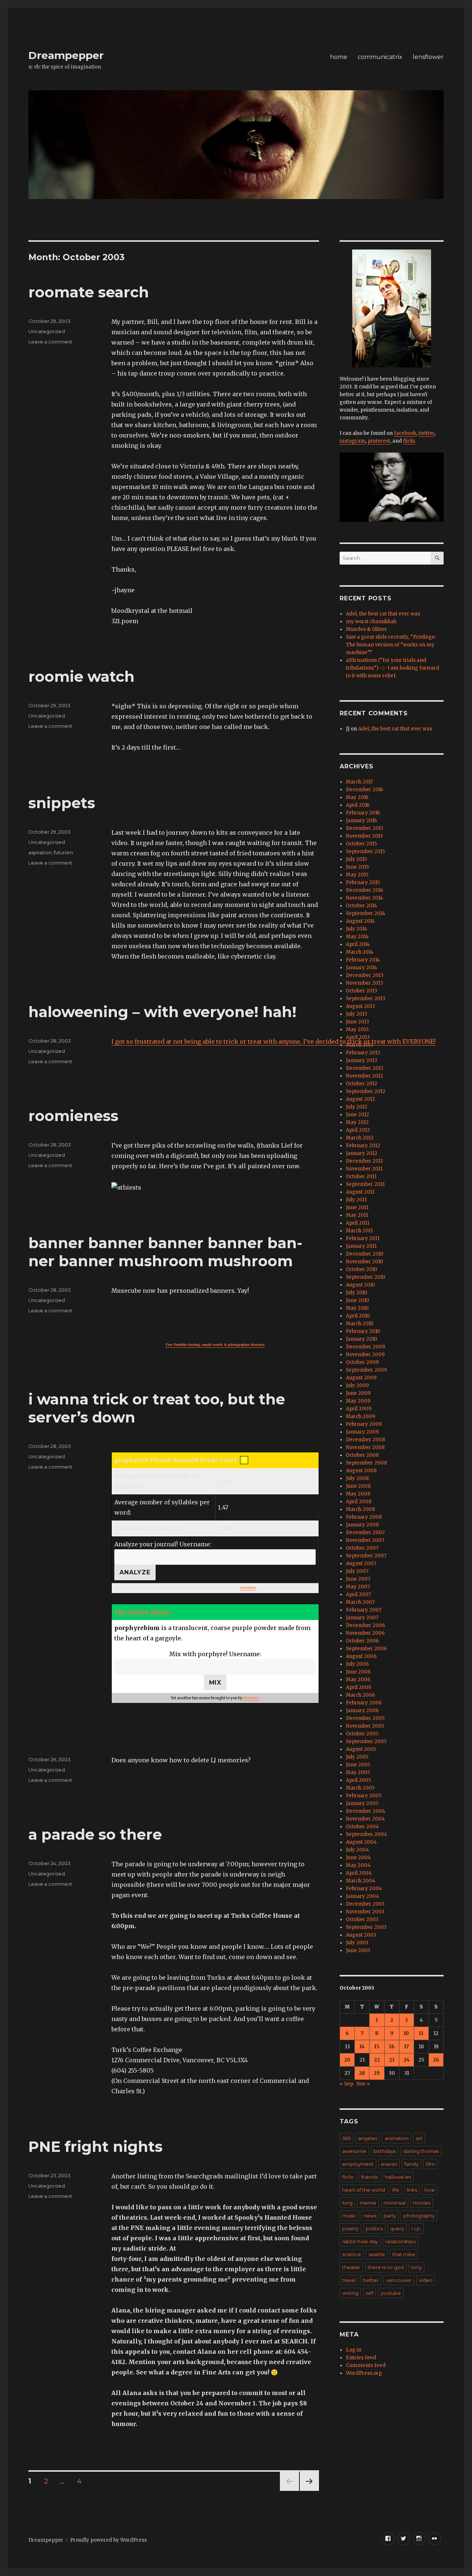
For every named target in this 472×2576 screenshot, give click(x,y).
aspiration (40, 852)
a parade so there (95, 1834)
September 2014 (366, 913)
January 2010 (362, 1339)
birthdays (385, 2151)
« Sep (346, 2084)
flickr (409, 441)
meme (368, 2203)
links (412, 2190)
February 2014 (363, 960)
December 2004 (366, 1811)
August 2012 (360, 1099)
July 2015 (356, 859)
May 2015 (357, 875)
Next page (309, 2491)
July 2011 (356, 1200)
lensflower (428, 57)
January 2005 (362, 1803)
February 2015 (363, 882)
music (349, 2216)
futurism (63, 852)
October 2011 (361, 1177)
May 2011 (357, 1215)
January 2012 (362, 1153)
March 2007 (360, 1602)
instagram (353, 441)
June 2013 (358, 1022)
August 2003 (361, 1935)
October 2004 (362, 1827)
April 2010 (358, 1316)
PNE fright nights (96, 2146)
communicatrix (380, 57)
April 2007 (358, 1594)
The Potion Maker (143, 1612)
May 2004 (358, 1865)
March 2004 (361, 1881)
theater (351, 2267)
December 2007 (365, 1533)
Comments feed (366, 2365)
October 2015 (361, 844)
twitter (426, 433)
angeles (368, 2138)
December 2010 (365, 1254)
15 (377, 2047)
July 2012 (357, 1107)
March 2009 (360, 1416)
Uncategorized (47, 331)
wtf (369, 2293)
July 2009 (357, 1385)
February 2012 (363, 1146)
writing (350, 2293)
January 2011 (361, 1246)
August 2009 (361, 1378)
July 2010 (357, 1293)
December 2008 (365, 1440)
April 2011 (358, 1223)
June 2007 (358, 1579)
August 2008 (361, 1471)
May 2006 (358, 1680)
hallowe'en (398, 2177)
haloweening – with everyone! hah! (162, 1012)
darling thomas (421, 2151)
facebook (405, 433)
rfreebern (248, 1588)
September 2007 (366, 1556)
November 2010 (365, 1262)
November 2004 (365, 1819)
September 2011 (365, 1184)
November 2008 (365, 1447)
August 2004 (361, 1842)
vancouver (399, 2280)
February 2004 (364, 1889)
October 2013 (362, 991)
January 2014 (362, 968)
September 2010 (366, 1277)
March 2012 (360, 1138)
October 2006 (362, 1641)
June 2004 (358, 1858)
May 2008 (358, 1494)
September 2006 (366, 1649)
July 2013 (357, 1014)
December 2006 (365, 1625)
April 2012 (358, 1130)
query (397, 2228)
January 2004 (362, 1896)
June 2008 (358, 1486)
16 (392, 2047)
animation (397, 2138)
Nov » (363, 2084)
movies (422, 2203)
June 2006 (358, 1672)
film (430, 2164)
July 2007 (357, 1571)
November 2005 (365, 1726)
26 (436, 2060)
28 (362, 2073)
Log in (354, 2350)
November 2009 (365, 1355)
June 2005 (358, 1765)
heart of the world (364, 2190)
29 (377, 2073)
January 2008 (362, 1525)
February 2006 (364, 1703)
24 (407, 2060)
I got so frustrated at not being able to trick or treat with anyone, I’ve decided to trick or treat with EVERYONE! (273, 1041)
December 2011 (364, 1161)
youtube (391, 2293)
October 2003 (362, 1919)
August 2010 (360, 1285)
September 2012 (366, 1091)
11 (421, 2033)
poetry (350, 2228)
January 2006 (362, 1711)
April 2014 (358, 944)
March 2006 (360, 1695)
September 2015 (365, 851)
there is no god (386, 2267)
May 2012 (357, 1122)
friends (369, 2177)
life (396, 2190)
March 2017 (359, 782)
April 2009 (359, 1409)
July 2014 (357, 929)
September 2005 (366, 1741)
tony (417, 2267)
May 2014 (357, 937)
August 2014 (360, 921)
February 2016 (363, 813)
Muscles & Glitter (367, 629)
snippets (62, 803)
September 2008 (366, 1463)
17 (407, 2047)
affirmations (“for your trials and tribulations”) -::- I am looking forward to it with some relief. (393, 668)
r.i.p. (416, 2228)
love (430, 2190)
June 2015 (357, 867)
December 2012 (365, 1068)
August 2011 (360, 1192)
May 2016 (357, 797)
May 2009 (358, 1401)
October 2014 (362, 906)
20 (347, 2060)
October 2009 (362, 1362)
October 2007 (362, 1548)
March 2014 (360, 952)
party (390, 2216)
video (426, 2280)
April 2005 (358, 1780)
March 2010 (360, 1324)
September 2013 (366, 999)
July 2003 (357, 1943)
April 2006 (359, 1687)
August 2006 (361, 1656)
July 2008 (357, 1478)
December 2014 (365, 890)
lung (347, 2203)
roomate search (89, 292)
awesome (354, 2151)
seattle (377, 2254)
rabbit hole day (360, 2241)
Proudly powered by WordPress (108, 2540)
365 (346, 2138)
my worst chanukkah (371, 622)
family (412, 2164)
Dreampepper (66, 55)
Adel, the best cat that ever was (383, 614)
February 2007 (364, 1610)
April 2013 (358, 1037)
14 (362, 2047)
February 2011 (363, 1238)
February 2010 (363, 1331)
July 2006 (357, 1664)
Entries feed (361, 2358)
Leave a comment (50, 342)
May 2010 (357, 1308)
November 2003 (365, 1912)
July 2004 (358, 1850)
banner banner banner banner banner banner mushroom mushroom (165, 1252)
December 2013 (365, 975)
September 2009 (366, 1370)
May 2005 (358, 1772)
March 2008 (360, 1509)
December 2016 (365, 790)
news (370, 2216)
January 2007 (362, 1618)
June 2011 (357, 1207)
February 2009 (364, 1424)
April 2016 (358, 805)
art (419, 2138)
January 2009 (362, 1432)
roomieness (73, 1116)
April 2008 (359, 1502)
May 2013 (357, 1029)
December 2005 (365, 1718)
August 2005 (361, 1749)
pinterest (379, 441)
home (339, 57)
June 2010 (358, 1300)
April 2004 (359, 1873)
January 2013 (362, 1060)
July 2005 (357, 1757)
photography (419, 2216)
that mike (404, 2254)
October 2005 (362, 1734)
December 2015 (365, 828)
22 (377, 2060)
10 (406, 2033)
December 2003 (365, 1904)
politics (374, 2228)
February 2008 (364, 1517)
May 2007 (358, 1587)
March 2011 (359, 1231)
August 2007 (361, 1563)
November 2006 (365, 1633)
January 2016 (361, 821)
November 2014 (365, 898)
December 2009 (365, 1347)
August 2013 (360, 1006)
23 (392, 2060)
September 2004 (367, 1834)
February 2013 (363, 1053)
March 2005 (360, 1788)
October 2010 (362, 1269)
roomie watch (81, 676)
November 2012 (365, 1076)
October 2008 (362, 1455)
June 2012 (358, 1115)
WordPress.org (364, 2373)
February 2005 (364, 1796)
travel (349, 2280)
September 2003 (366, 1927)
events (389, 2164)
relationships (400, 2241)
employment (358, 2164)
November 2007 (365, 1540)
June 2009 (358, 1393)
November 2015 (364, 836)
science (352, 2254)
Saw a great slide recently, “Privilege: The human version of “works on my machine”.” (391, 645)
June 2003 (358, 1950)
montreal (395, 2203)
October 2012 (362, 1084)
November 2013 (365, 983)
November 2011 (364, 1169)
